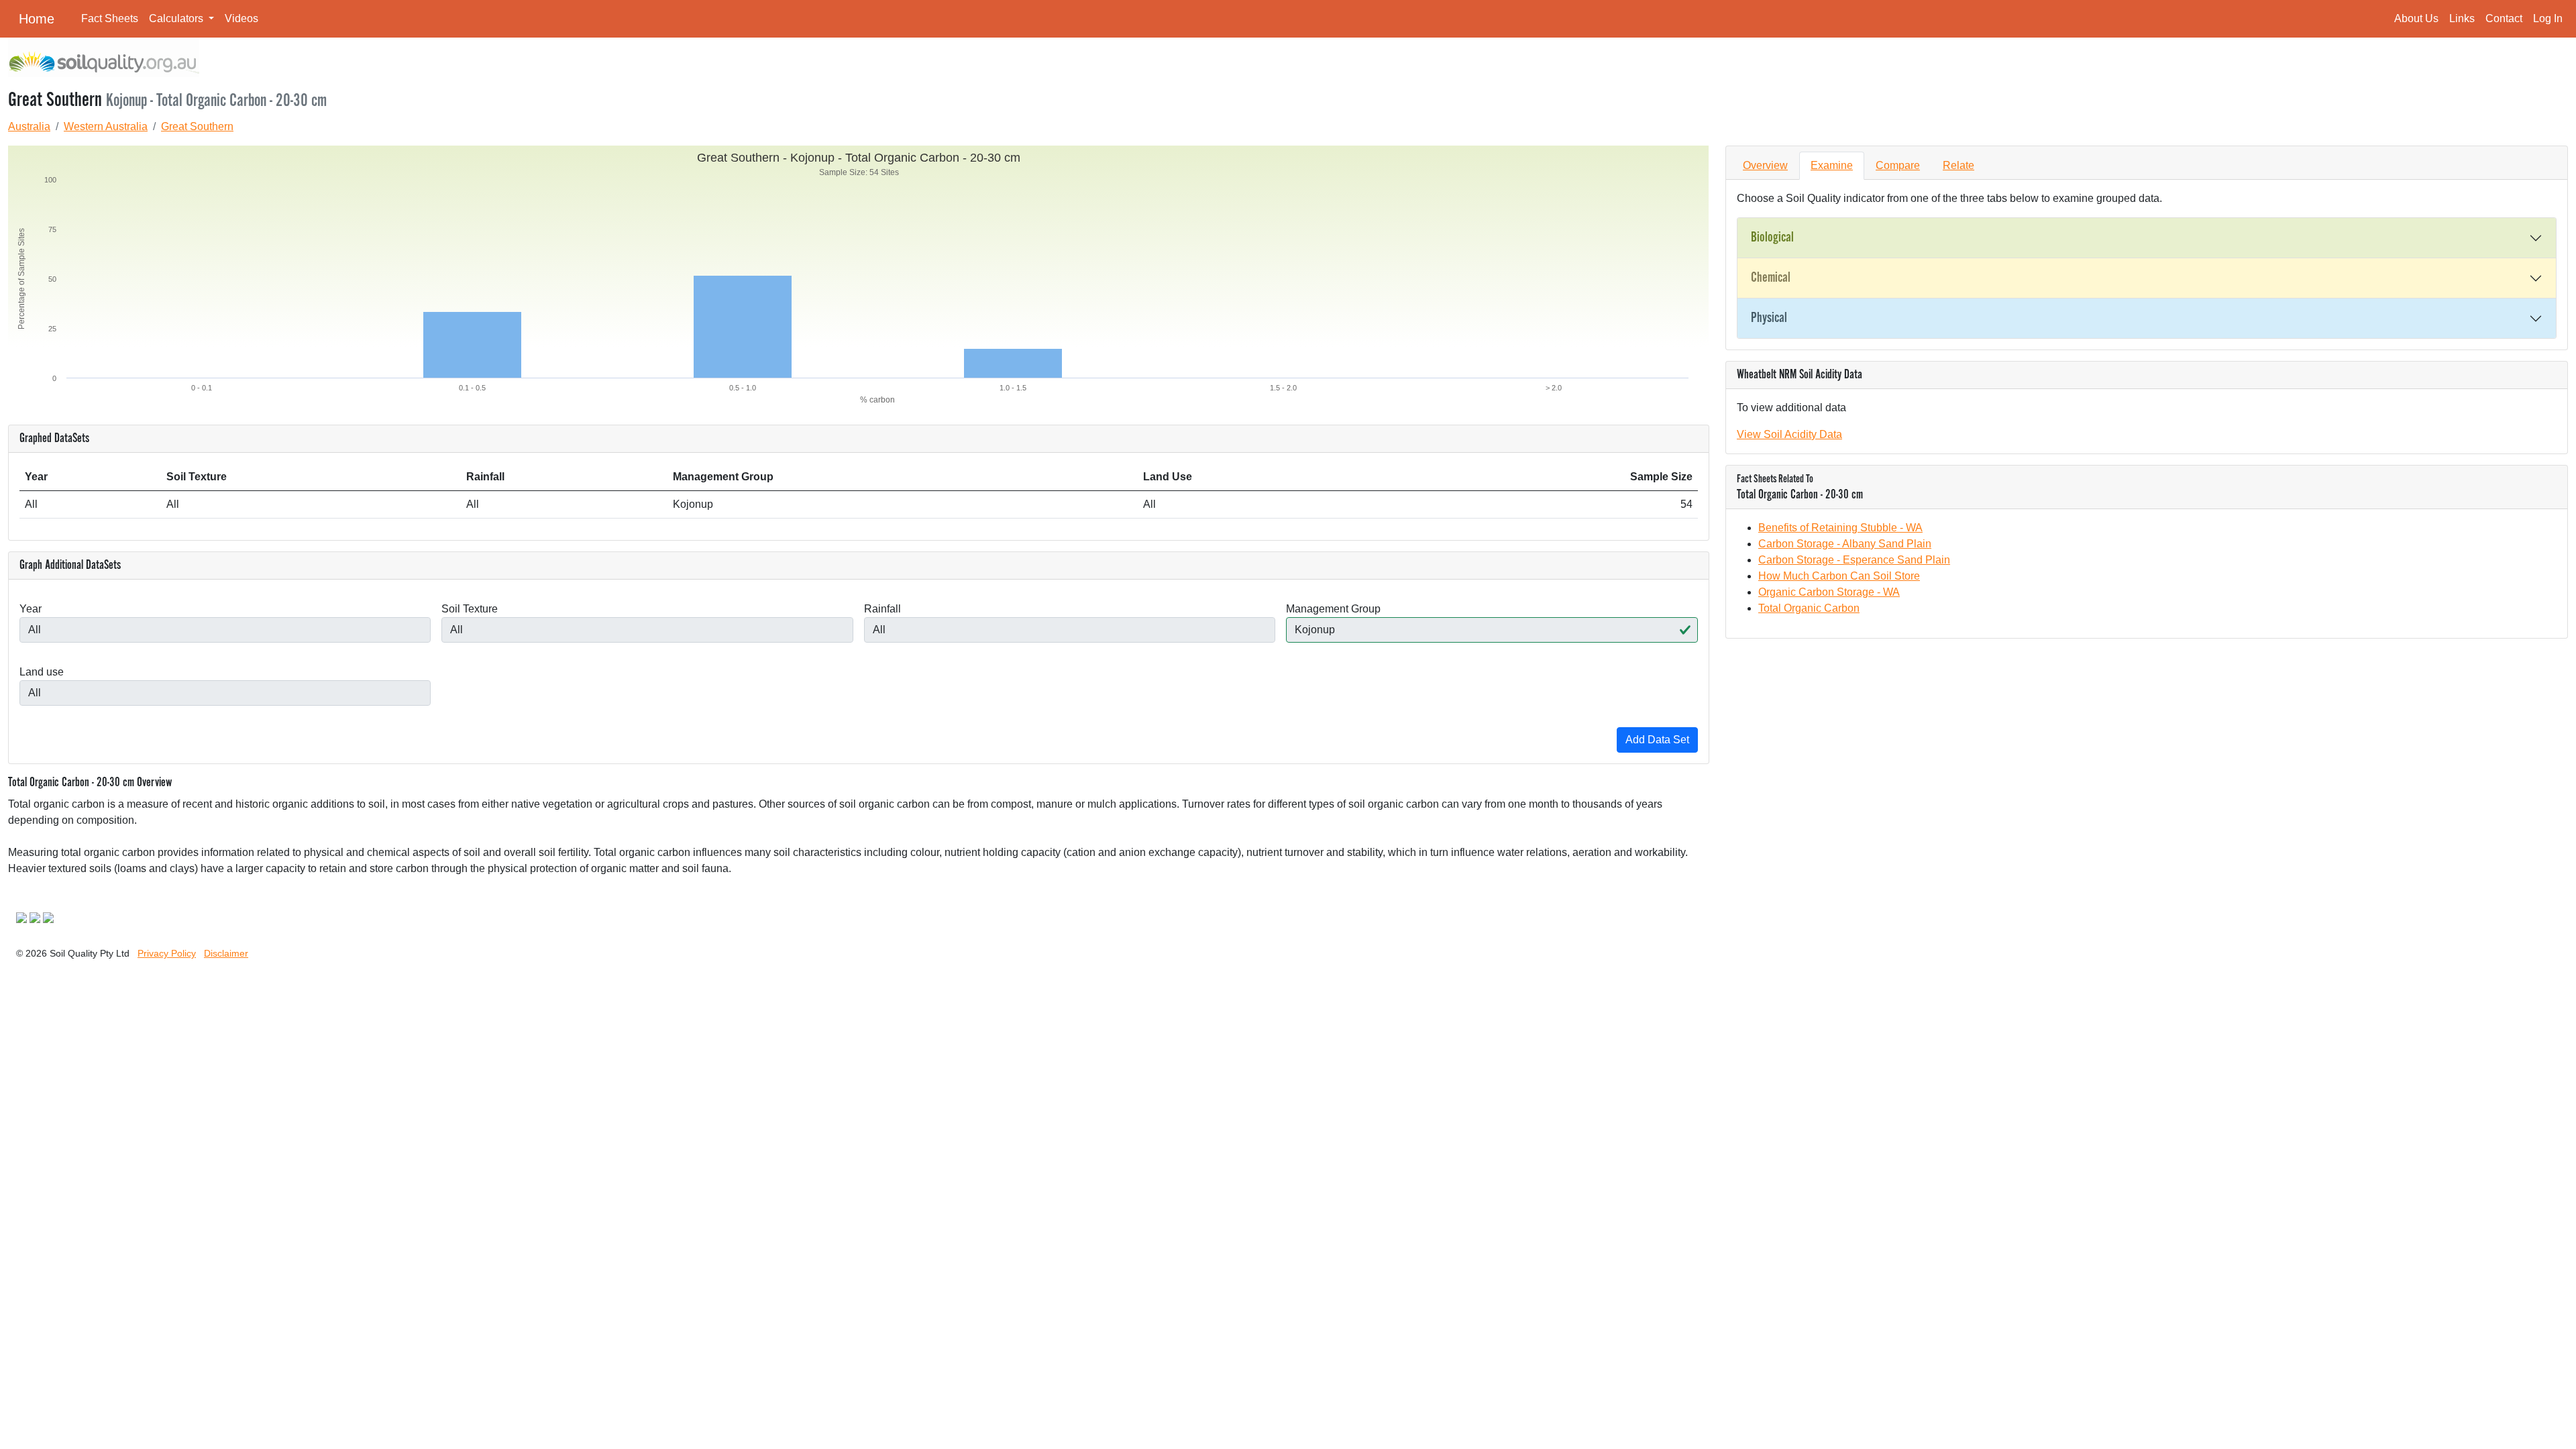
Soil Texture (470, 609)
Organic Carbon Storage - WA (1829, 592)
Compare (1898, 165)
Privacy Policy (167, 953)
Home (37, 19)
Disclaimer (226, 953)
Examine (1832, 165)
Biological (1772, 237)
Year (31, 609)
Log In (2548, 18)
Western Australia (106, 126)
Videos (241, 18)
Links (2462, 18)
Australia (29, 126)
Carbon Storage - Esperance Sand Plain (1854, 560)
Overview (1765, 165)
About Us (2416, 18)
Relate (1958, 165)
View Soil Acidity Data (1789, 434)
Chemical (1771, 278)
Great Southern (197, 126)
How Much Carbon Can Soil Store (1839, 576)
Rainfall (882, 609)
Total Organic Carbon (1809, 608)
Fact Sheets (110, 18)
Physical (1769, 318)
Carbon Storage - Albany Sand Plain (1845, 544)
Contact (2504, 18)
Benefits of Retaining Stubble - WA (1840, 528)
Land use (42, 672)
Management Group (1333, 609)
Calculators (177, 18)
